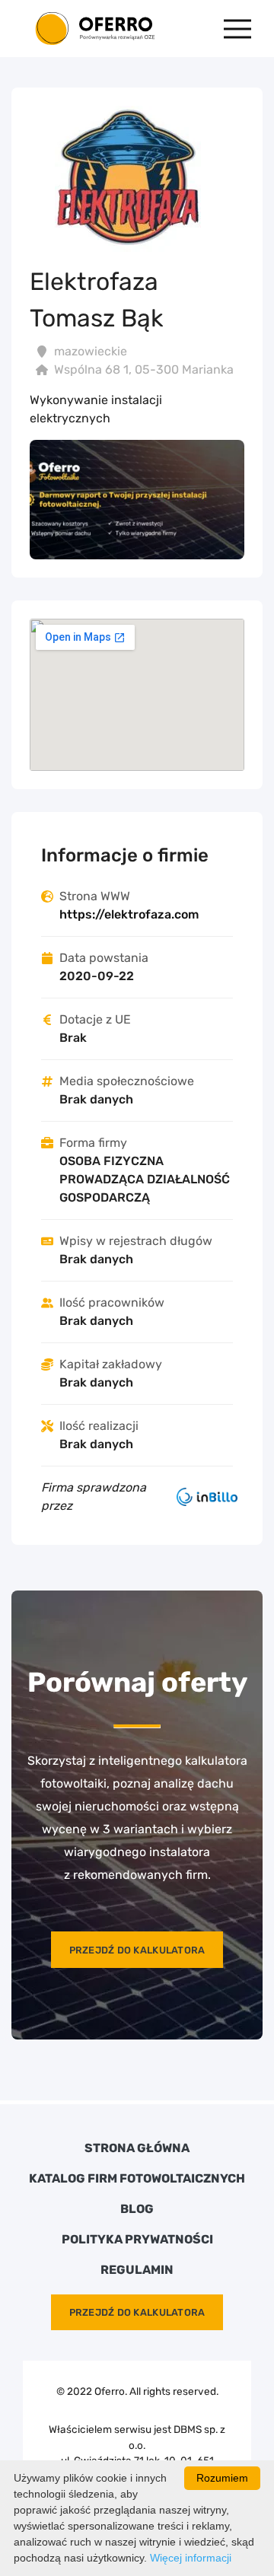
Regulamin (137, 2270)
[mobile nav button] (237, 29)
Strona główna (137, 2148)
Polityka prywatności (137, 2240)
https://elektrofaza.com (129, 914)
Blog (137, 2209)
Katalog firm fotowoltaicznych (137, 2179)
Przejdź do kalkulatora (137, 1950)
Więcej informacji (191, 2558)
